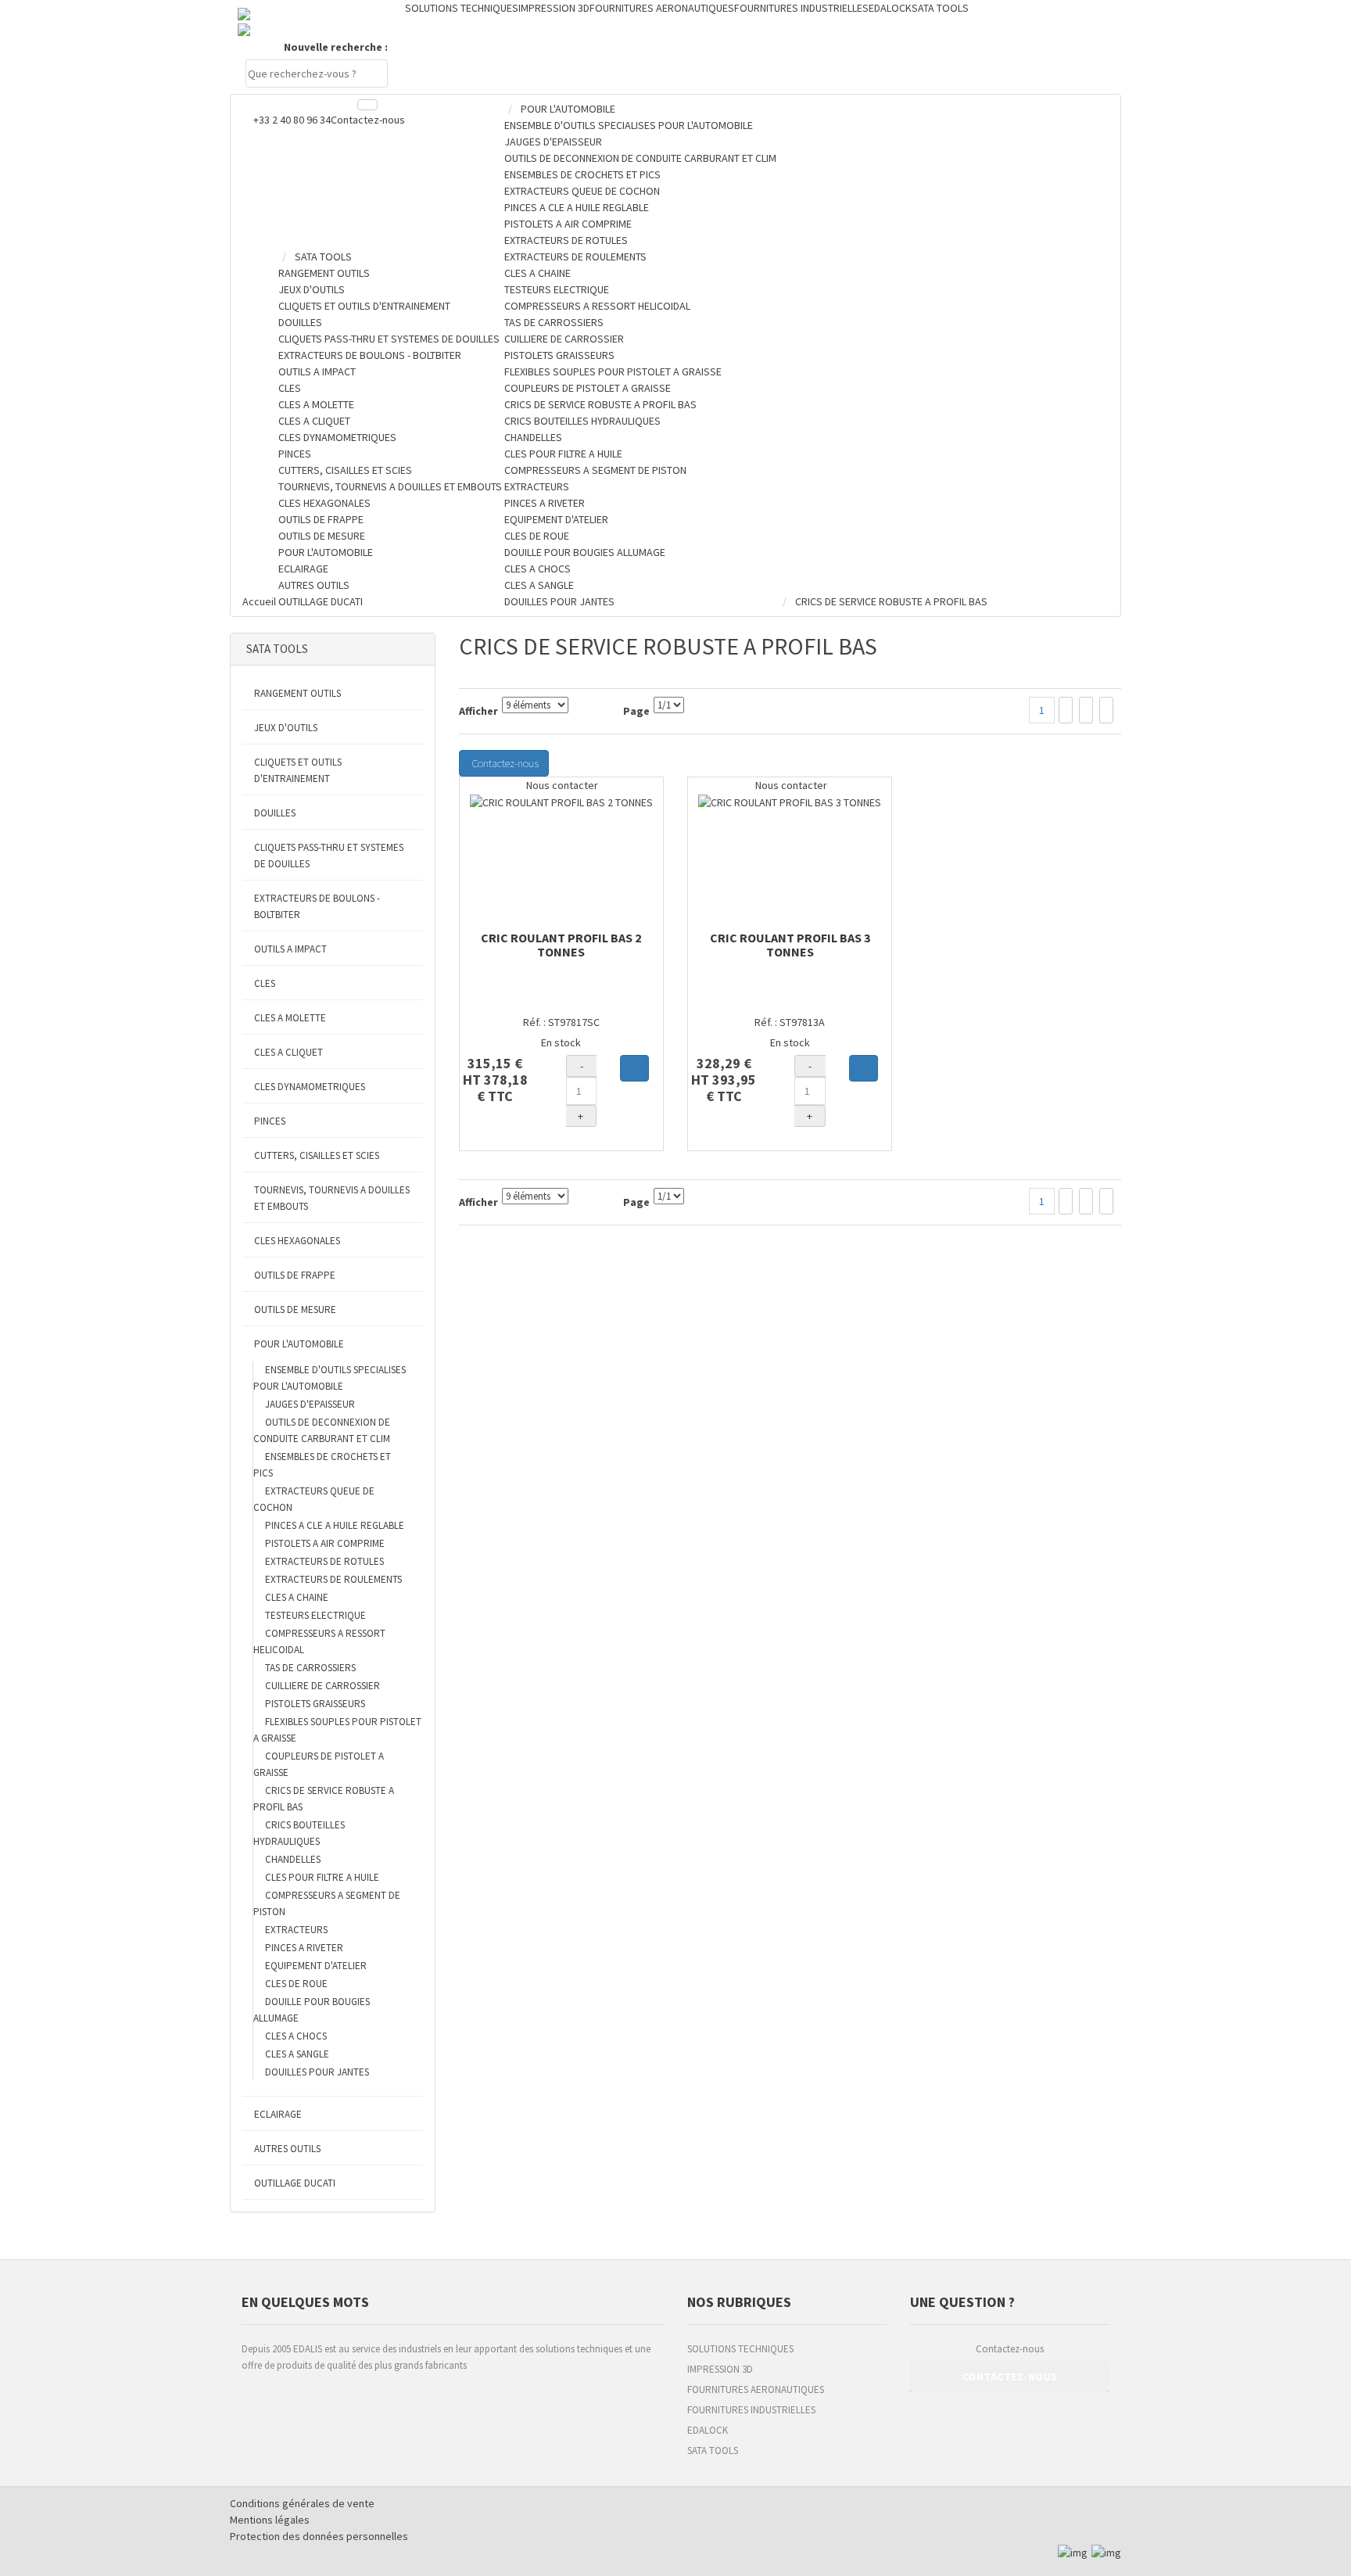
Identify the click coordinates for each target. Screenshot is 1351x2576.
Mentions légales (270, 2520)
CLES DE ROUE (296, 1984)
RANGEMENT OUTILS (297, 693)
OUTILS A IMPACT (290, 949)
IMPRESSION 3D (720, 2369)
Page (636, 711)
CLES (265, 983)
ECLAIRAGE (278, 2114)
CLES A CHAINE (297, 1597)
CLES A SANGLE (297, 2054)
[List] (1086, 710)
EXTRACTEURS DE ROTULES (324, 1561)
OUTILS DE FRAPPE (295, 1275)
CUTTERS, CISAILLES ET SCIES (317, 1155)
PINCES (270, 1121)
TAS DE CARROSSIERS (310, 1668)
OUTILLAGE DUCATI (295, 2183)
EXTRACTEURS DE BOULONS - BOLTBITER (317, 906)
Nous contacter (561, 785)
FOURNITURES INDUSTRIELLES (751, 2410)
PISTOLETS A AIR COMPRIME (325, 1543)
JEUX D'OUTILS (286, 728)
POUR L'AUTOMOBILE (299, 1344)
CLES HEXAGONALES (297, 1241)
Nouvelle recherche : (336, 47)
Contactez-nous (368, 120)
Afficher (478, 711)
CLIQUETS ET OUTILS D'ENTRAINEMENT (298, 770)
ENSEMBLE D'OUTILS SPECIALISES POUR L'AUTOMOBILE (330, 1378)
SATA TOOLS (713, 2450)
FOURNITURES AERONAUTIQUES (756, 2389)
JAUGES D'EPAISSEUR (310, 1404)
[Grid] (1066, 710)
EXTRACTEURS (296, 1930)
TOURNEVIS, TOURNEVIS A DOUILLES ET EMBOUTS (332, 1198)
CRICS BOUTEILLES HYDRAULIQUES (299, 1833)
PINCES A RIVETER (304, 1948)
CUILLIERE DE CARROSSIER (323, 1686)
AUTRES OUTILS (287, 2149)
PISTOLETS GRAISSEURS (315, 1704)
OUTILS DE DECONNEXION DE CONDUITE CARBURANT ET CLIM (322, 1430)
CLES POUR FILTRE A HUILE (322, 1877)
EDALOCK (708, 2430)
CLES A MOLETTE (290, 1018)
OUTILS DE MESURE (295, 1310)
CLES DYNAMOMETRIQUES (310, 1087)
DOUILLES (275, 813)
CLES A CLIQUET (288, 1052)
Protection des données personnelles (319, 2536)
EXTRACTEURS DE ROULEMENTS (333, 1579)
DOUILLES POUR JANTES (317, 2072)
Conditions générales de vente (302, 2503)
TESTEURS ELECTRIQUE (315, 1615)
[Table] (1106, 710)
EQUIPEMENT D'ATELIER (316, 1966)
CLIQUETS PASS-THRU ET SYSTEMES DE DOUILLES (329, 856)
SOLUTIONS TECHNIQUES (740, 2349)
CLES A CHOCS (296, 2036)
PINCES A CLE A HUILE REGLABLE (335, 1525)
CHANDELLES (293, 1859)
